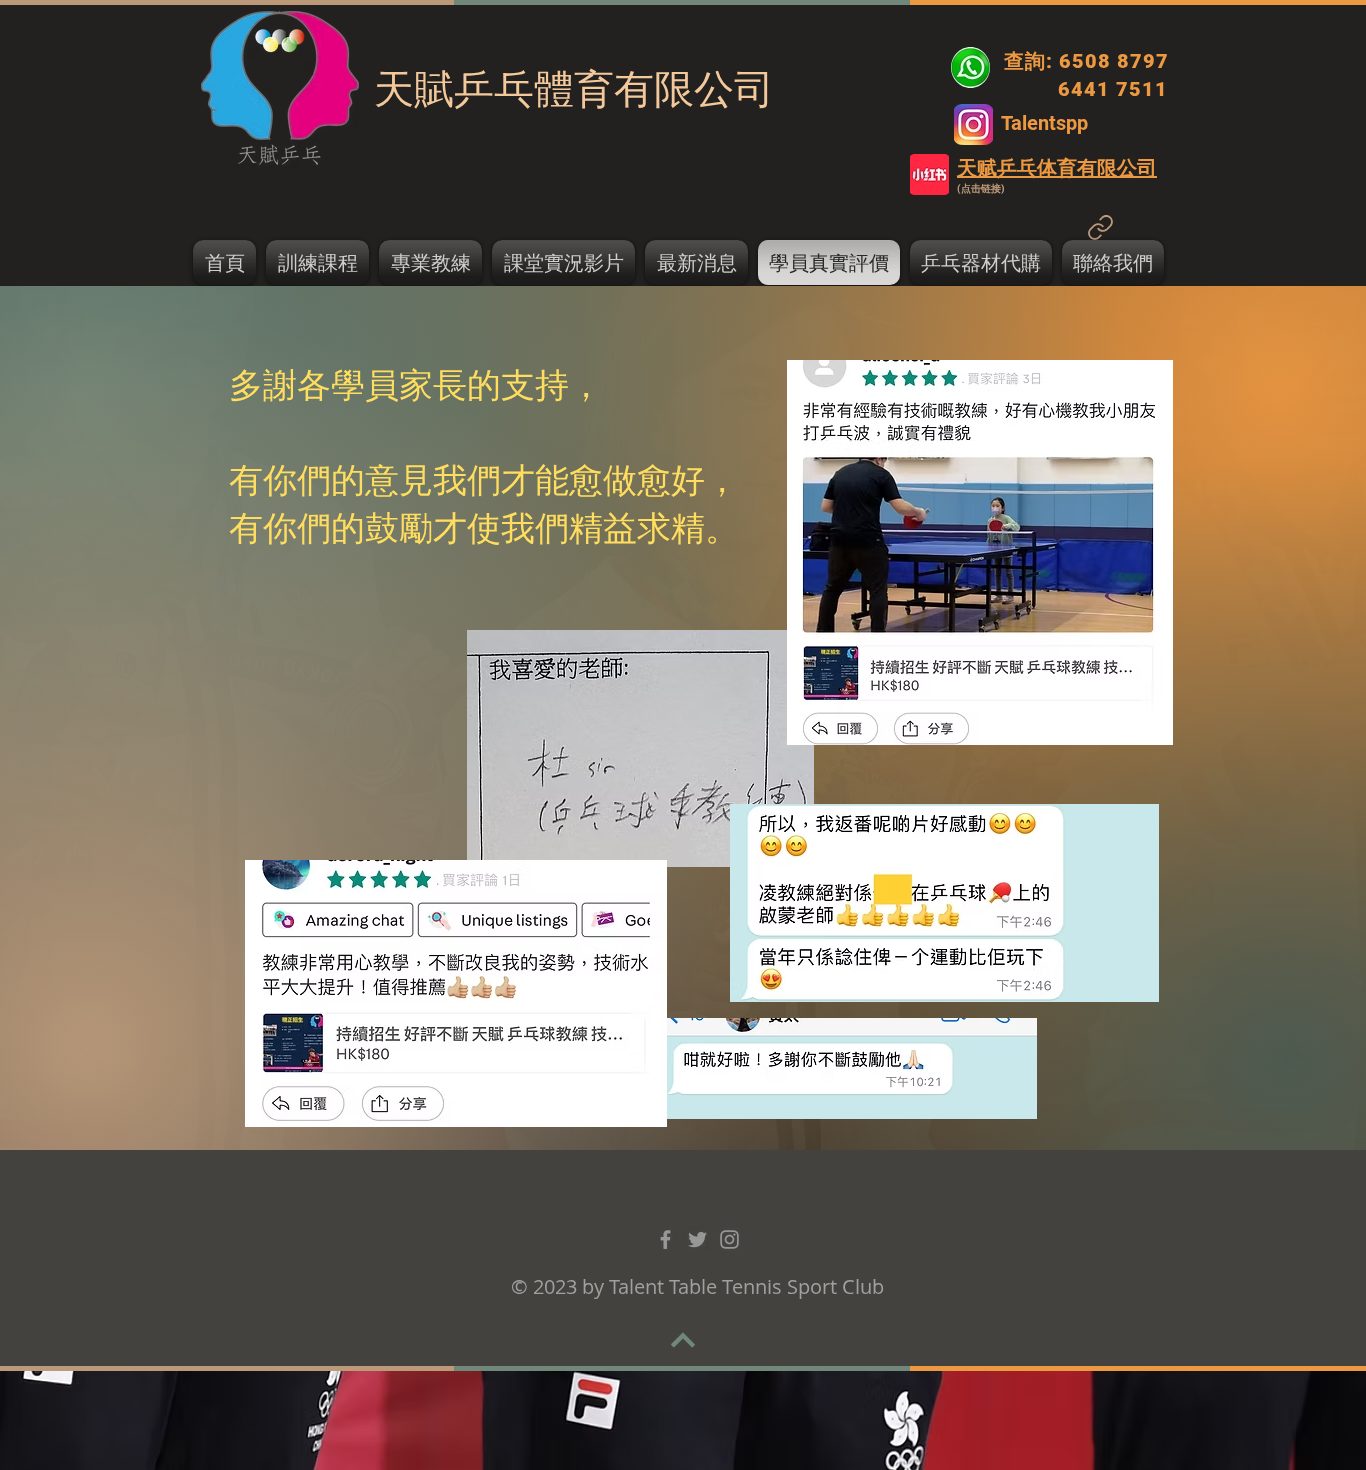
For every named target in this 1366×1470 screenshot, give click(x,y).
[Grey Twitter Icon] (697, 1239)
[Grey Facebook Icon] (665, 1239)
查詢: (1028, 61)
